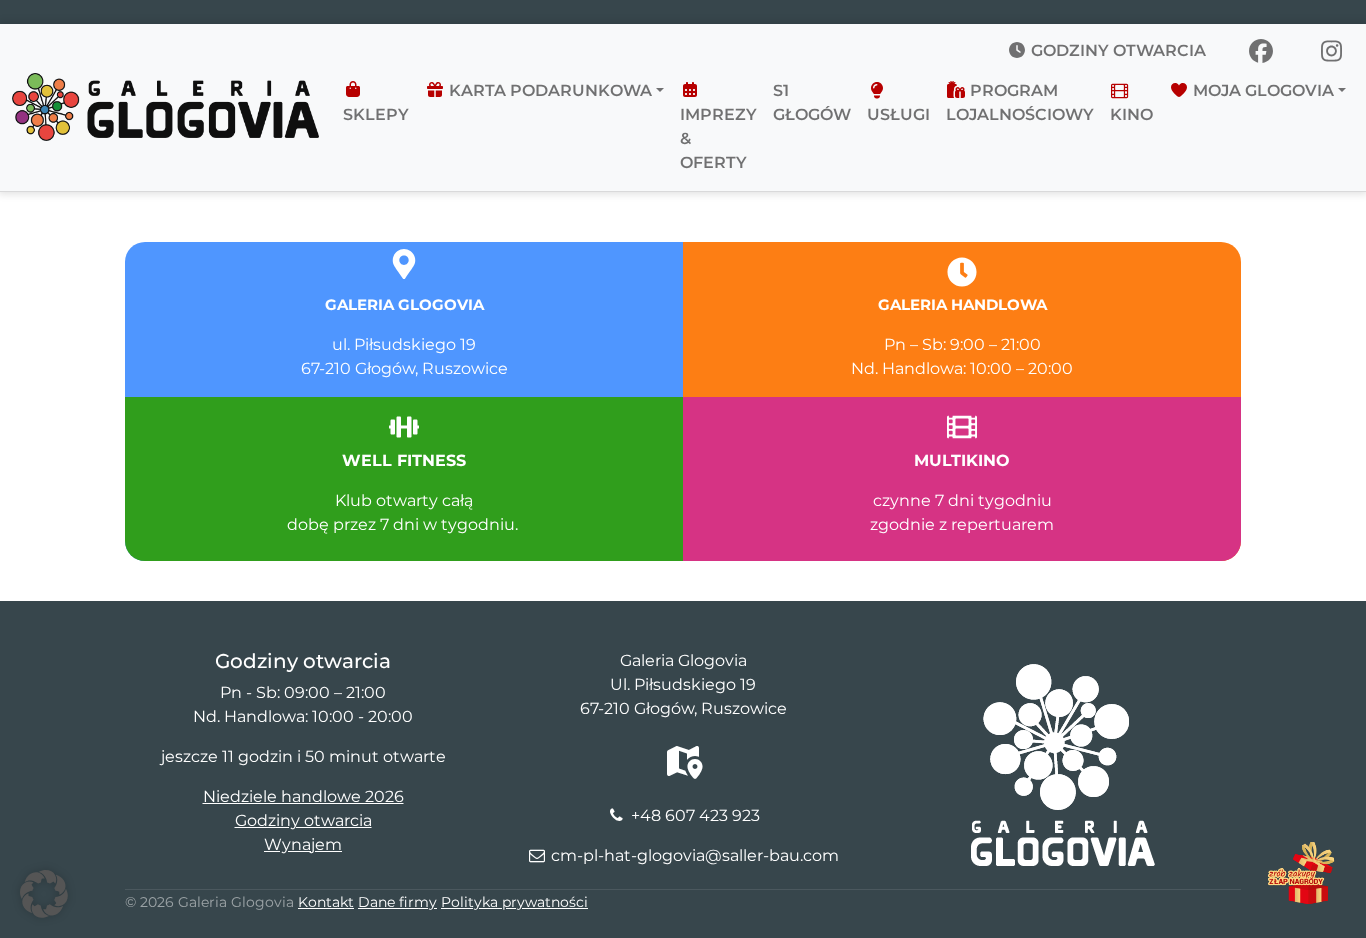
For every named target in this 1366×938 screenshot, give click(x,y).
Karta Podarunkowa (548, 90)
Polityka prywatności (514, 902)
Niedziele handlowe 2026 (303, 796)
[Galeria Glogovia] (165, 85)
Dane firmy (397, 902)
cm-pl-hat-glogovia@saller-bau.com (695, 855)
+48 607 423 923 (695, 815)
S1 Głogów (812, 102)
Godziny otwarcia (1116, 50)
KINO (1131, 114)
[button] (44, 894)
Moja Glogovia (1261, 90)
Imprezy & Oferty (718, 138)
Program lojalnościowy (1020, 102)
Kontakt (326, 902)
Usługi (898, 114)
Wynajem (303, 844)
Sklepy (376, 114)
